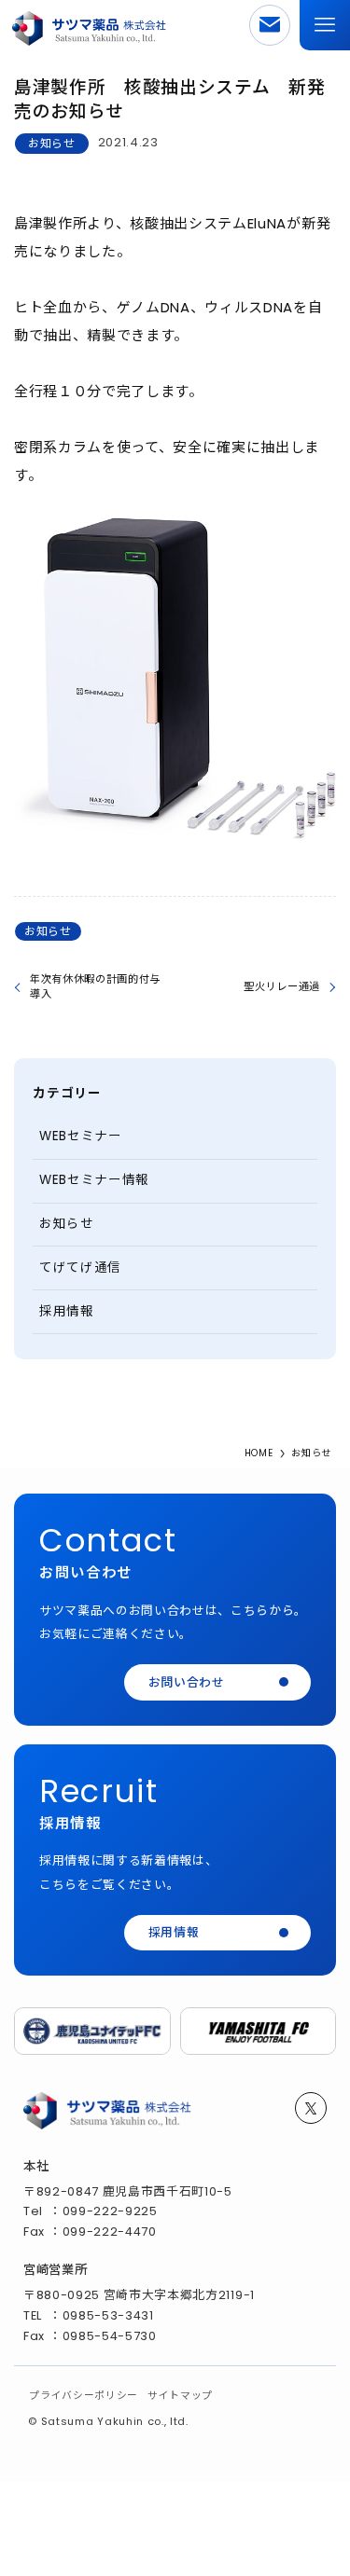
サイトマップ (180, 2396)
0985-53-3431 (108, 2315)
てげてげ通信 (80, 1267)
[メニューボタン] (325, 25)
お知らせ (52, 143)
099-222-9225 (110, 2211)
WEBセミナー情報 (94, 1180)
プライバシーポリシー (84, 2396)
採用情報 (67, 1311)
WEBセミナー (81, 1136)
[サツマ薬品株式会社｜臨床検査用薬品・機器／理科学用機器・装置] (90, 25)
